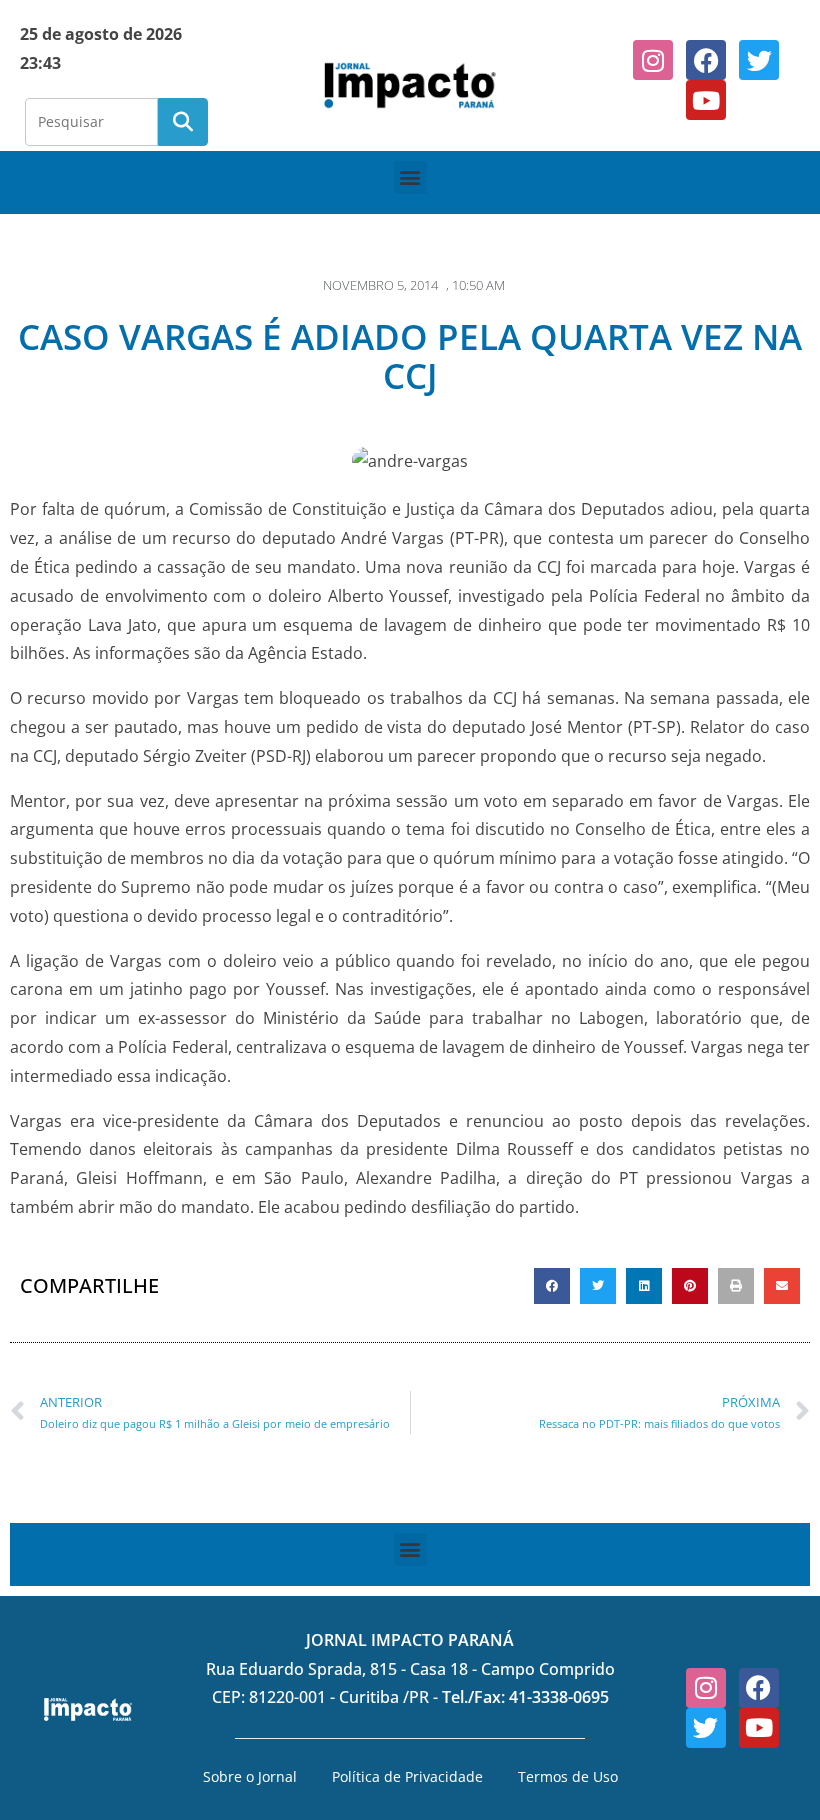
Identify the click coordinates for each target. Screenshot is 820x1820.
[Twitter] (759, 60)
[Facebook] (706, 60)
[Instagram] (653, 60)
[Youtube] (706, 100)
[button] (410, 177)
